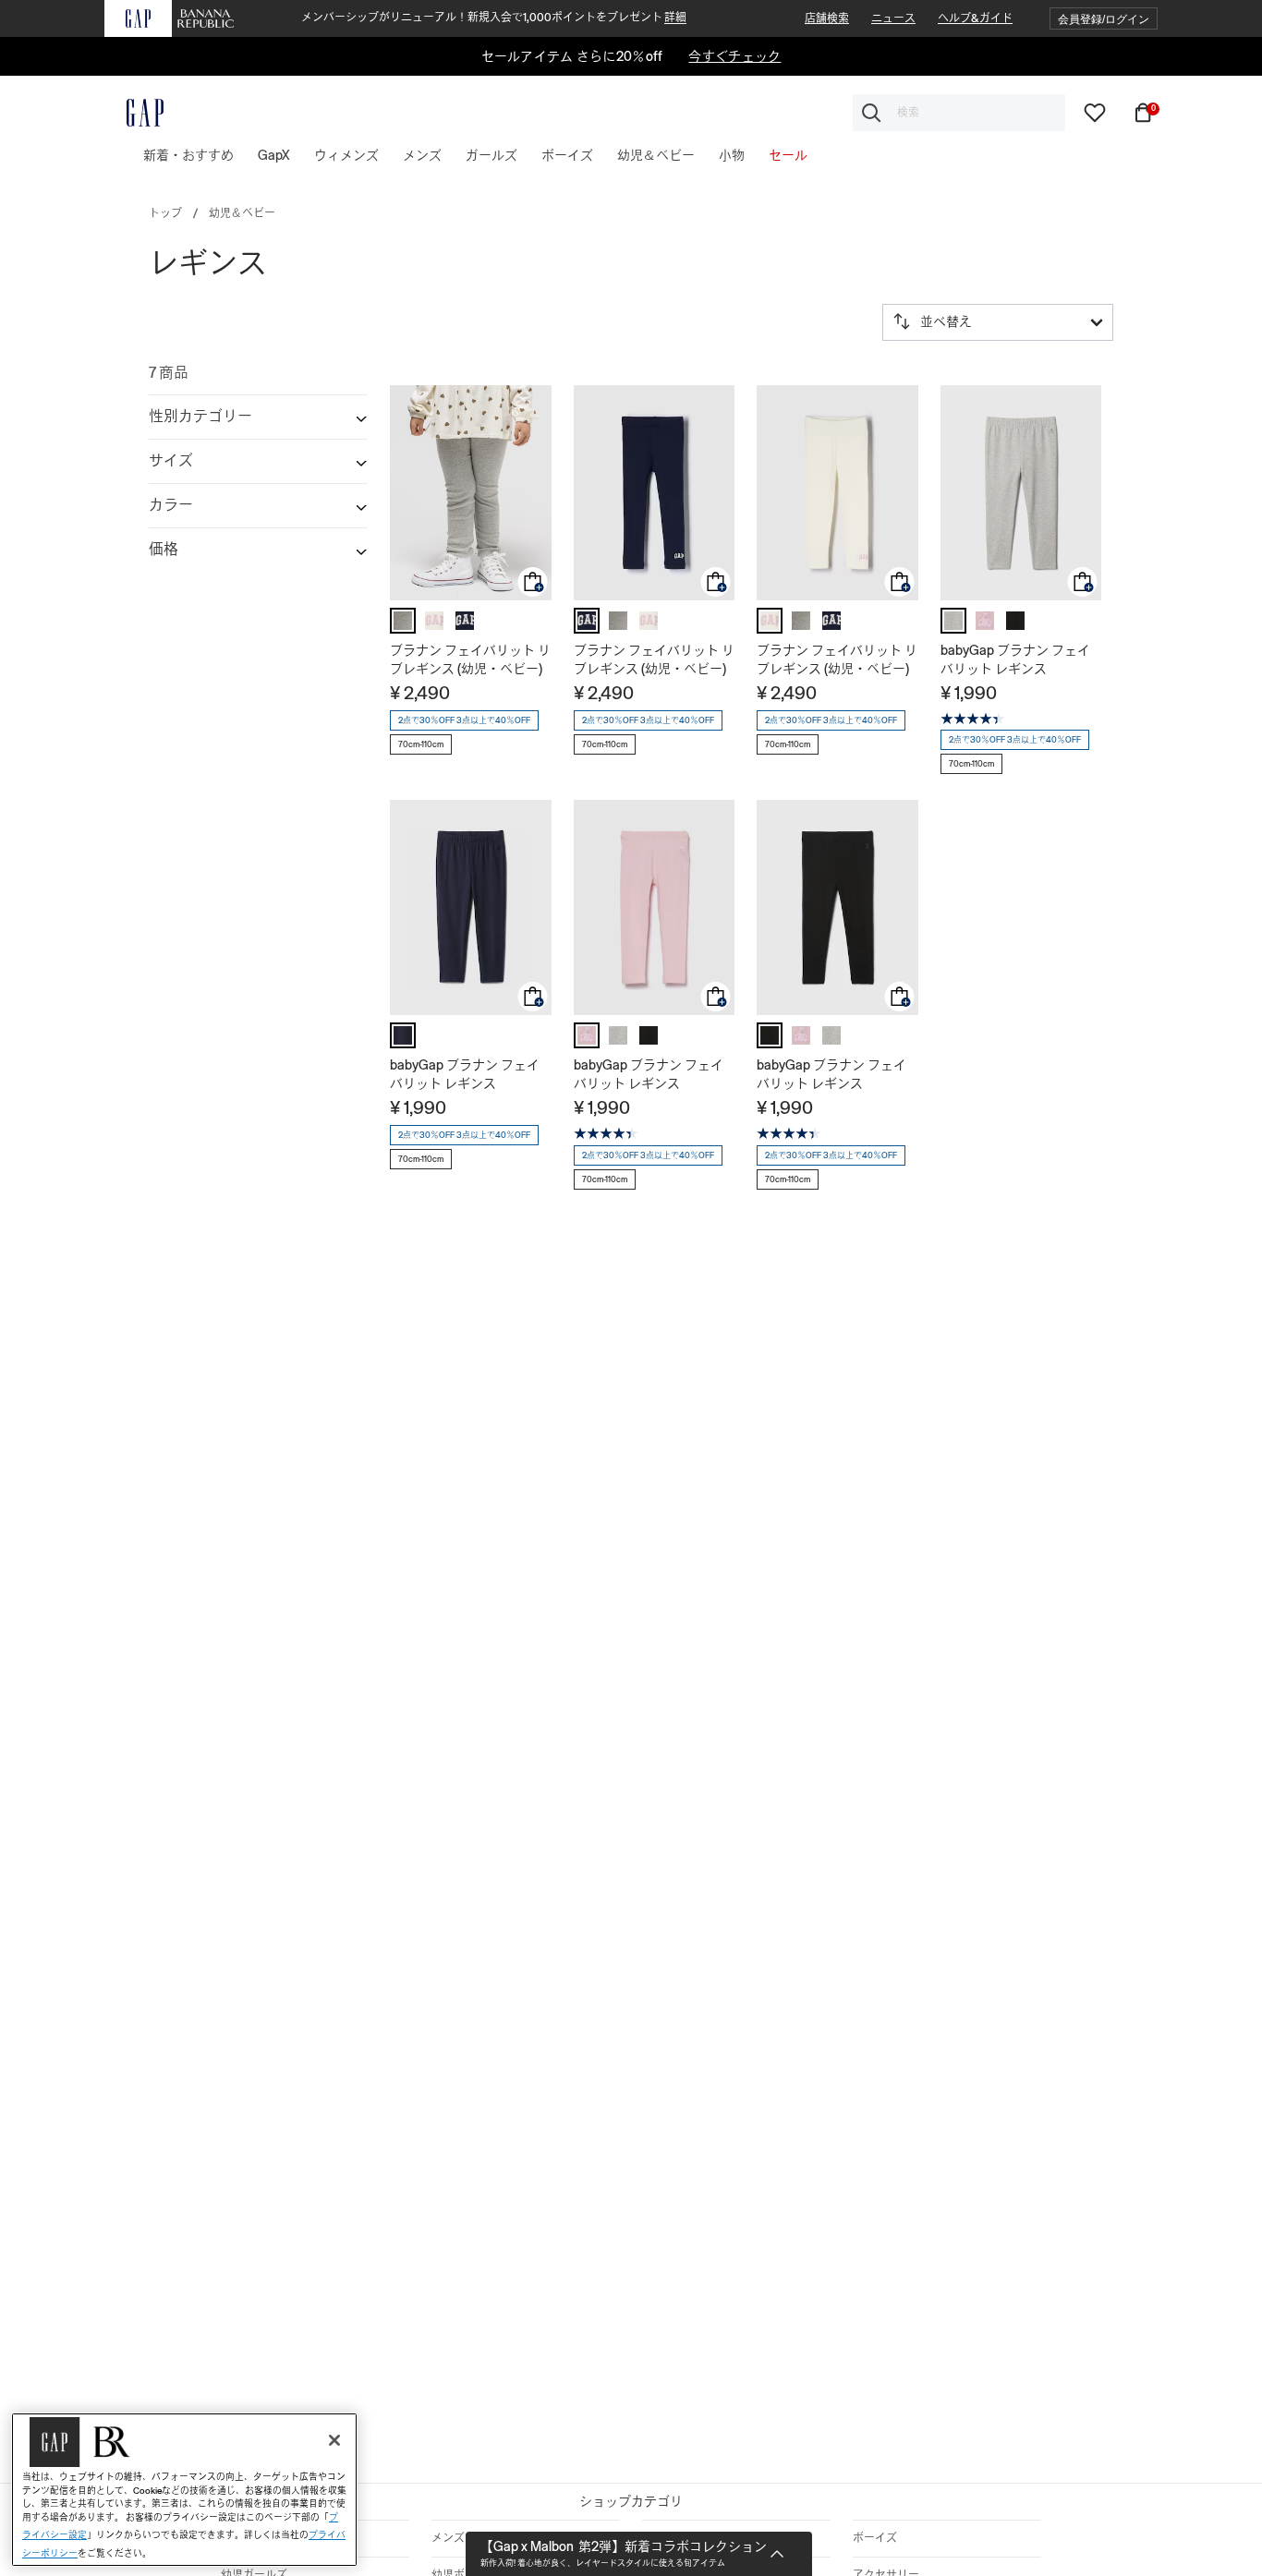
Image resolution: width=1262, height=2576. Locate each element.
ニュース (893, 18)
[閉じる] (334, 2440)
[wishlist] (1095, 112)
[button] (1104, 19)
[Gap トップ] (134, 113)
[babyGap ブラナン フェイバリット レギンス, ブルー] (403, 1035)
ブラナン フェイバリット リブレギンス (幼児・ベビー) (470, 659)
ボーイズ (875, 2538)
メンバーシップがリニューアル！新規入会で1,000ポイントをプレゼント (494, 18)
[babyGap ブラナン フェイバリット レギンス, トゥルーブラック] (1015, 621)
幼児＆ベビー (242, 213)
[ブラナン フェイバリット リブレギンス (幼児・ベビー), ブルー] (465, 621)
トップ (165, 213)
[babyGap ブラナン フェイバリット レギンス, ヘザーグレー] (953, 621)
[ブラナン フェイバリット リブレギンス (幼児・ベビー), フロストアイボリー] (434, 621)
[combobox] (959, 113)
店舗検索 (827, 18)
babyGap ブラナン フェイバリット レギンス (1015, 659)
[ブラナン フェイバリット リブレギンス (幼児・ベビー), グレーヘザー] (403, 621)
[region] (184, 2490)
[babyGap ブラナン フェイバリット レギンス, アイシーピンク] (985, 621)
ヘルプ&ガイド (975, 18)
